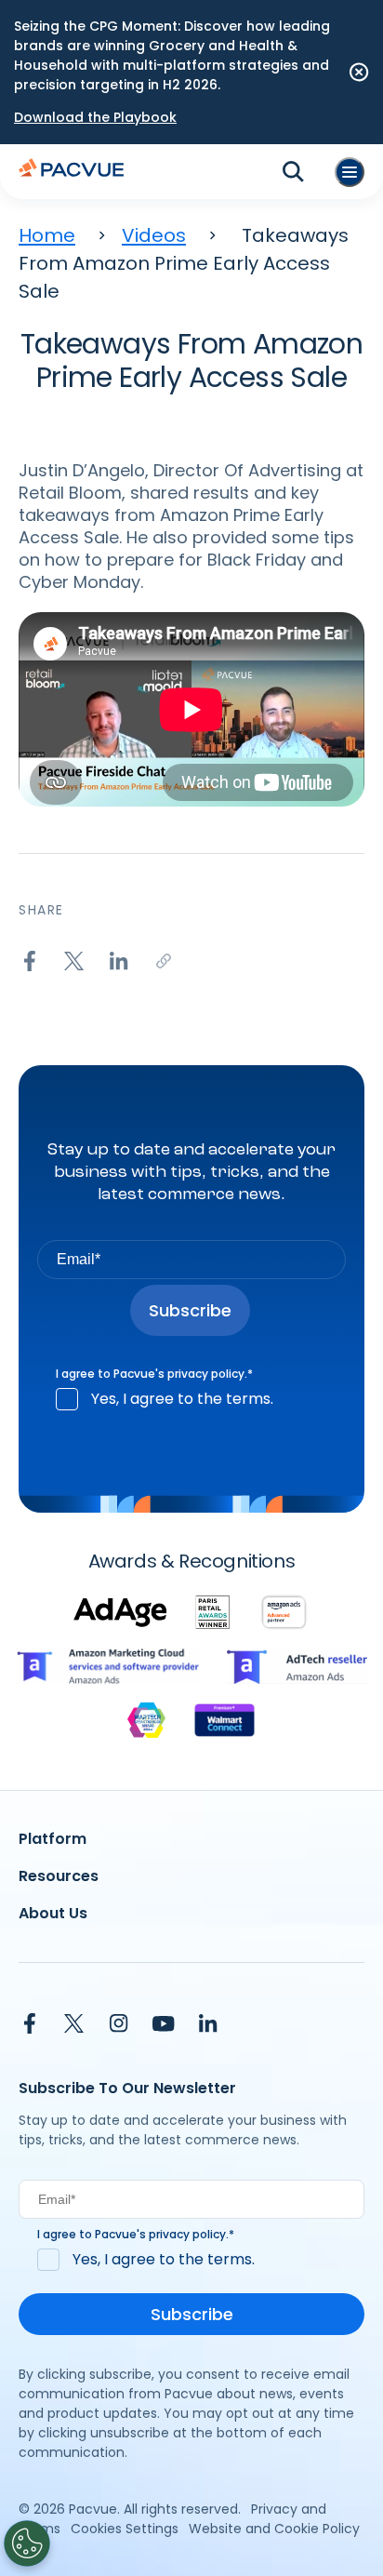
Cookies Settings (125, 2529)
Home (47, 235)
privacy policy (206, 1374)
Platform (53, 1839)
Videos (154, 235)
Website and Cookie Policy (274, 2529)
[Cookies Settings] (27, 2543)
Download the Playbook (95, 117)
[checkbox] (191, 1399)
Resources (59, 1876)
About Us (53, 1913)
